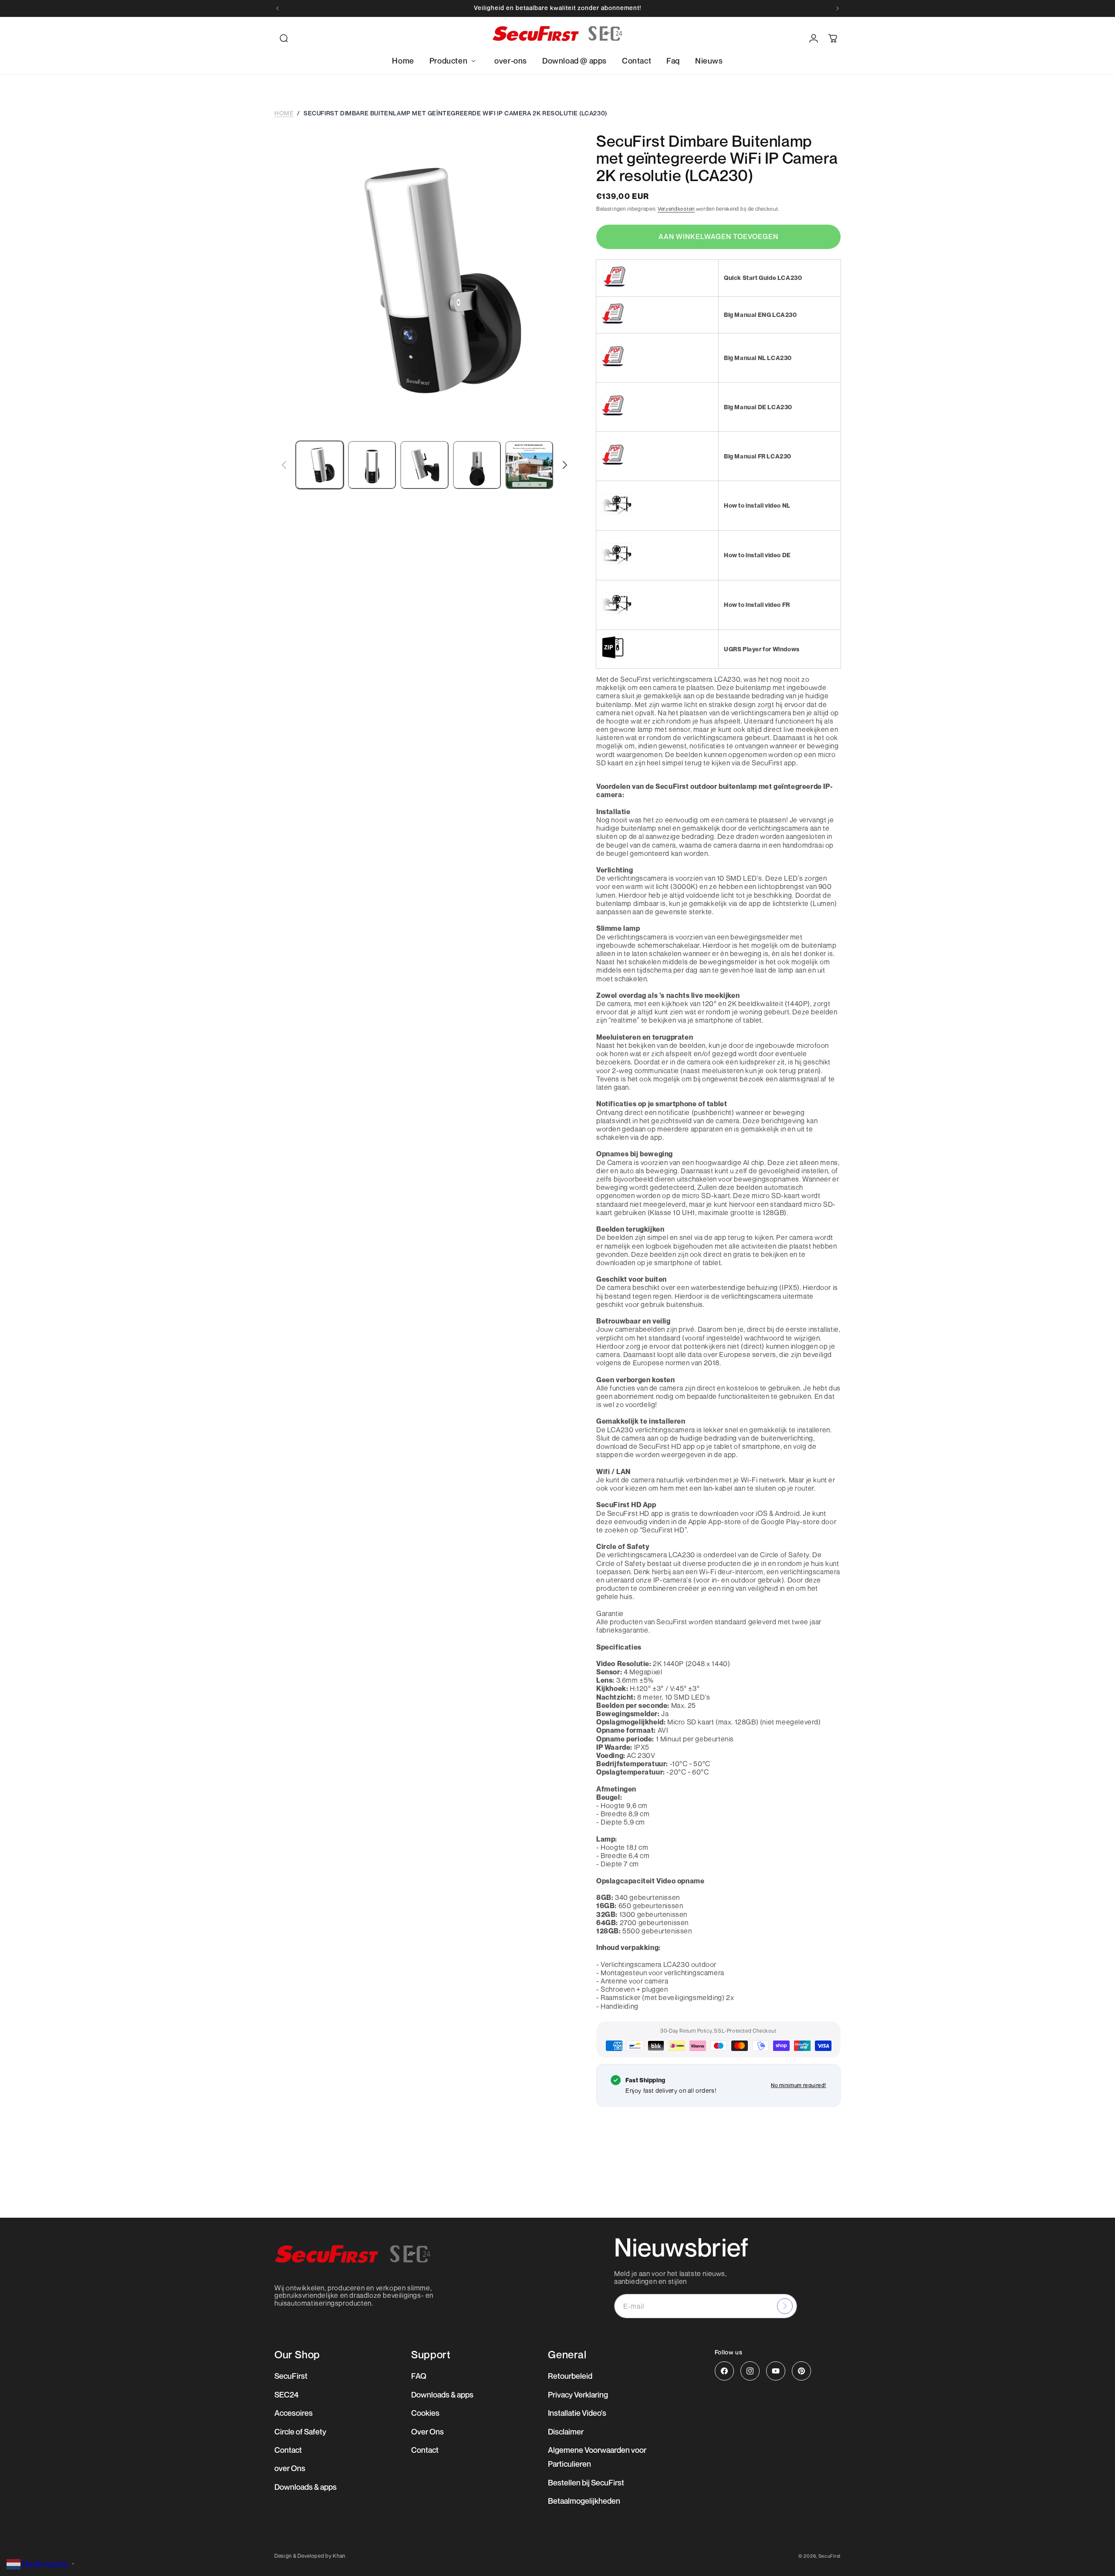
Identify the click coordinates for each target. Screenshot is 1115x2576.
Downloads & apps (306, 2487)
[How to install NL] (617, 514)
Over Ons (427, 2431)
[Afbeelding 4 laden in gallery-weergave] (477, 465)
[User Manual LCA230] (613, 323)
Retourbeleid (570, 2376)
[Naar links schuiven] (284, 465)
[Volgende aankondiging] (838, 8)
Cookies (425, 2413)
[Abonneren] (785, 2306)
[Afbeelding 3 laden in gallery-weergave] (424, 465)
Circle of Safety (300, 2431)
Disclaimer (566, 2431)
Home (284, 113)
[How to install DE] (617, 564)
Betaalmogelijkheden (584, 2501)
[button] (284, 38)
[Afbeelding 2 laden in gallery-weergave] (372, 465)
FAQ (419, 2376)
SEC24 (287, 2394)
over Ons (290, 2468)
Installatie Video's (577, 2413)
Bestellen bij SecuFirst (586, 2482)
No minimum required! (799, 2085)
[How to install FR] (617, 613)
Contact (288, 2450)
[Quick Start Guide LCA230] (615, 286)
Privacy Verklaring (578, 2394)
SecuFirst (291, 2376)
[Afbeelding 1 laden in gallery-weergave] (320, 465)
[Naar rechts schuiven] (565, 465)
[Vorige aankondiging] (277, 8)
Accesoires (294, 2413)
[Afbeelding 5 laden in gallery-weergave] (529, 465)
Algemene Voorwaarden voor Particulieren (597, 2457)
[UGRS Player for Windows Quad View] (613, 658)
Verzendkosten (676, 209)
